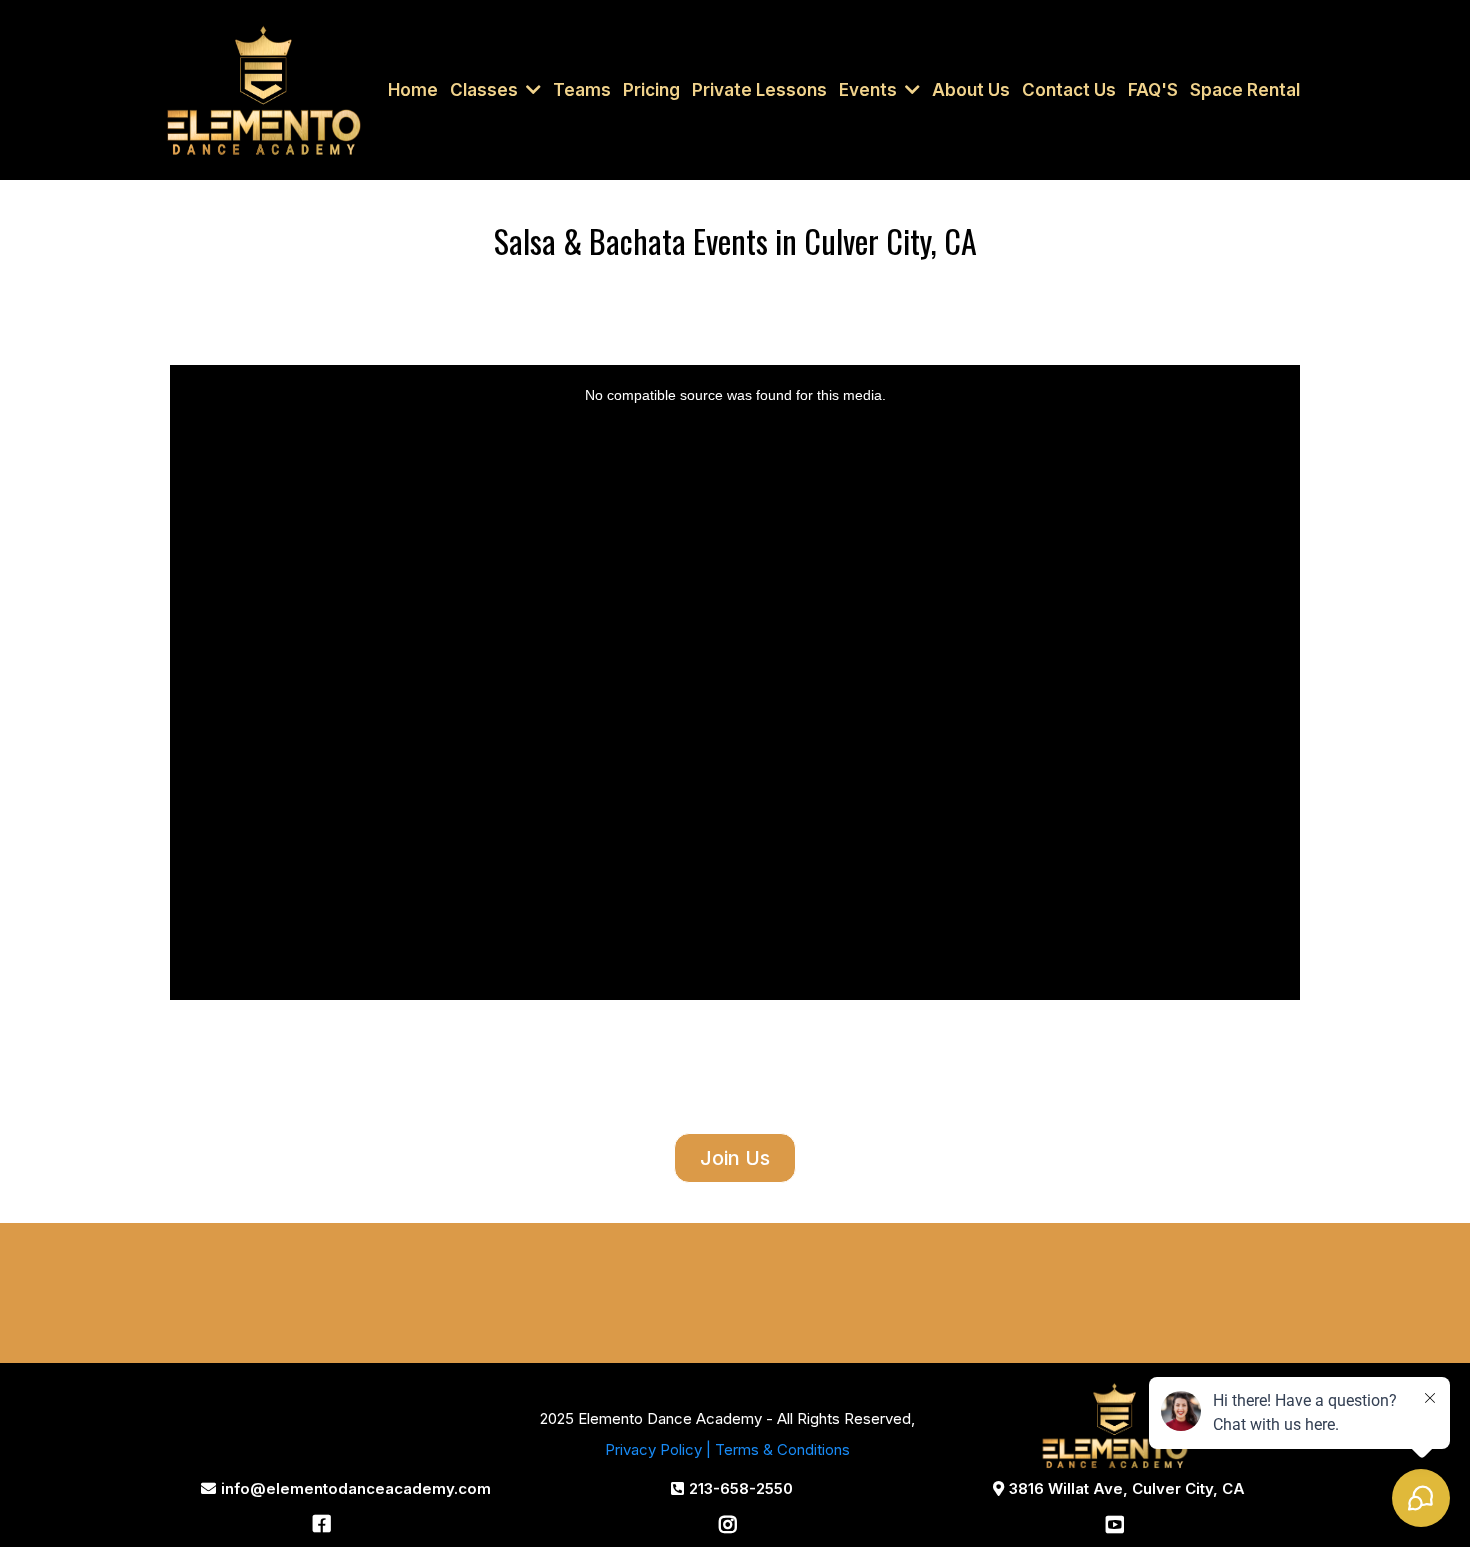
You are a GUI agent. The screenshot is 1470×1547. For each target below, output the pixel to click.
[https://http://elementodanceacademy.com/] (264, 89)
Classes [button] (486, 90)
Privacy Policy (653, 1449)
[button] (910, 90)
